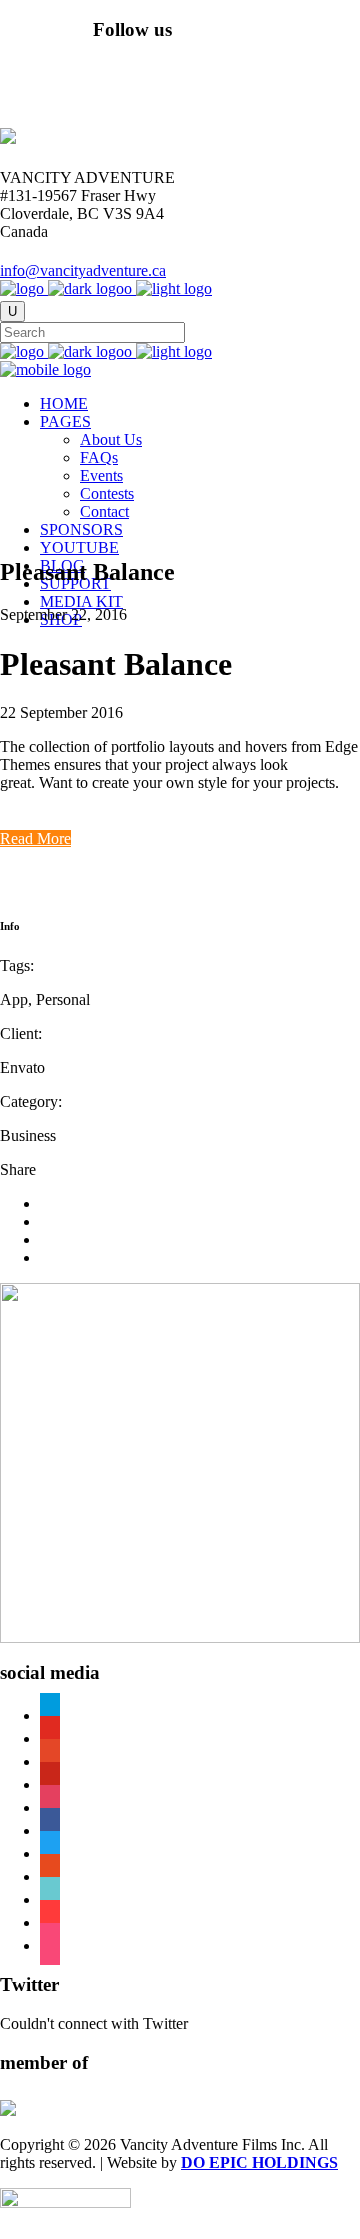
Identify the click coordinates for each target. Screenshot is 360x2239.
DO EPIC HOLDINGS (259, 2162)
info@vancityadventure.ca (83, 270)
